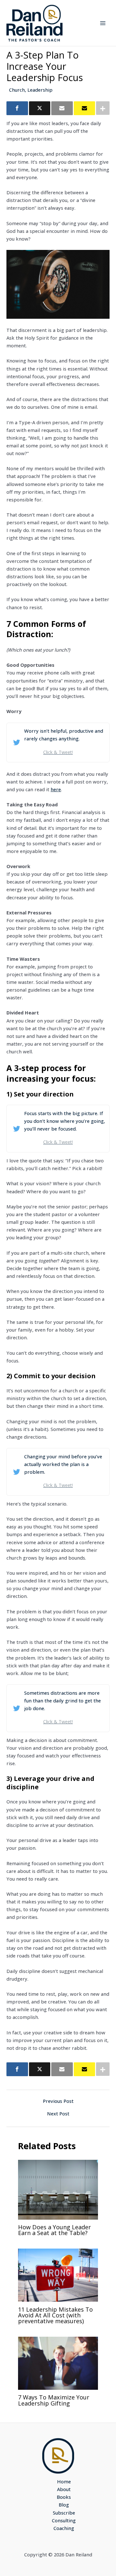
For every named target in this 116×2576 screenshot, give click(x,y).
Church (17, 90)
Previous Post (58, 2101)
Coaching (64, 2528)
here (56, 789)
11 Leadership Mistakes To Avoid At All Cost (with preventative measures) (55, 2315)
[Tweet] (40, 108)
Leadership (40, 90)
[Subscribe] (85, 108)
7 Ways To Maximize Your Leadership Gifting (54, 2400)
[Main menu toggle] (103, 23)
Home (64, 2481)
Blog (64, 2505)
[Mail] (62, 108)
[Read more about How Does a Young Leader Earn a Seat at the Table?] (58, 2189)
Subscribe (64, 2513)
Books (64, 2497)
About (64, 2489)
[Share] (17, 108)
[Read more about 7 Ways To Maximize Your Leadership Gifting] (58, 2362)
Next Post (58, 2114)
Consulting (64, 2520)
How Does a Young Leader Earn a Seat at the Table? (54, 2230)
